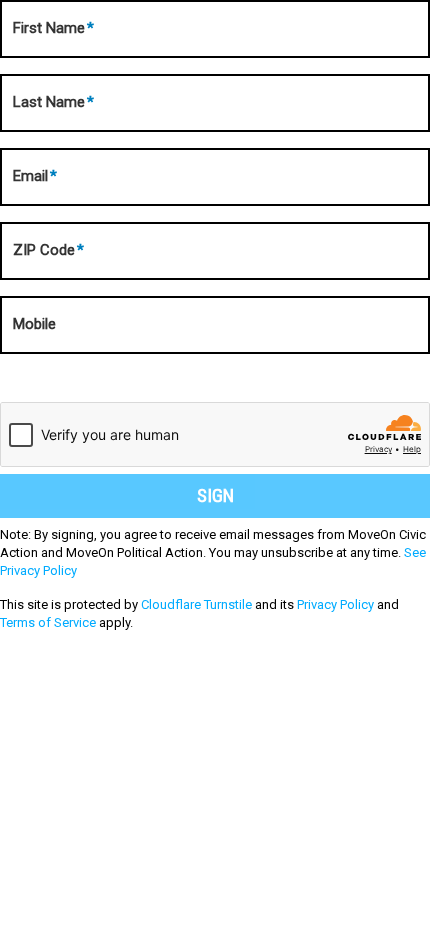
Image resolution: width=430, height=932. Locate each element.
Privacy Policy (335, 604)
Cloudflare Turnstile (196, 604)
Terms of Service (48, 622)
